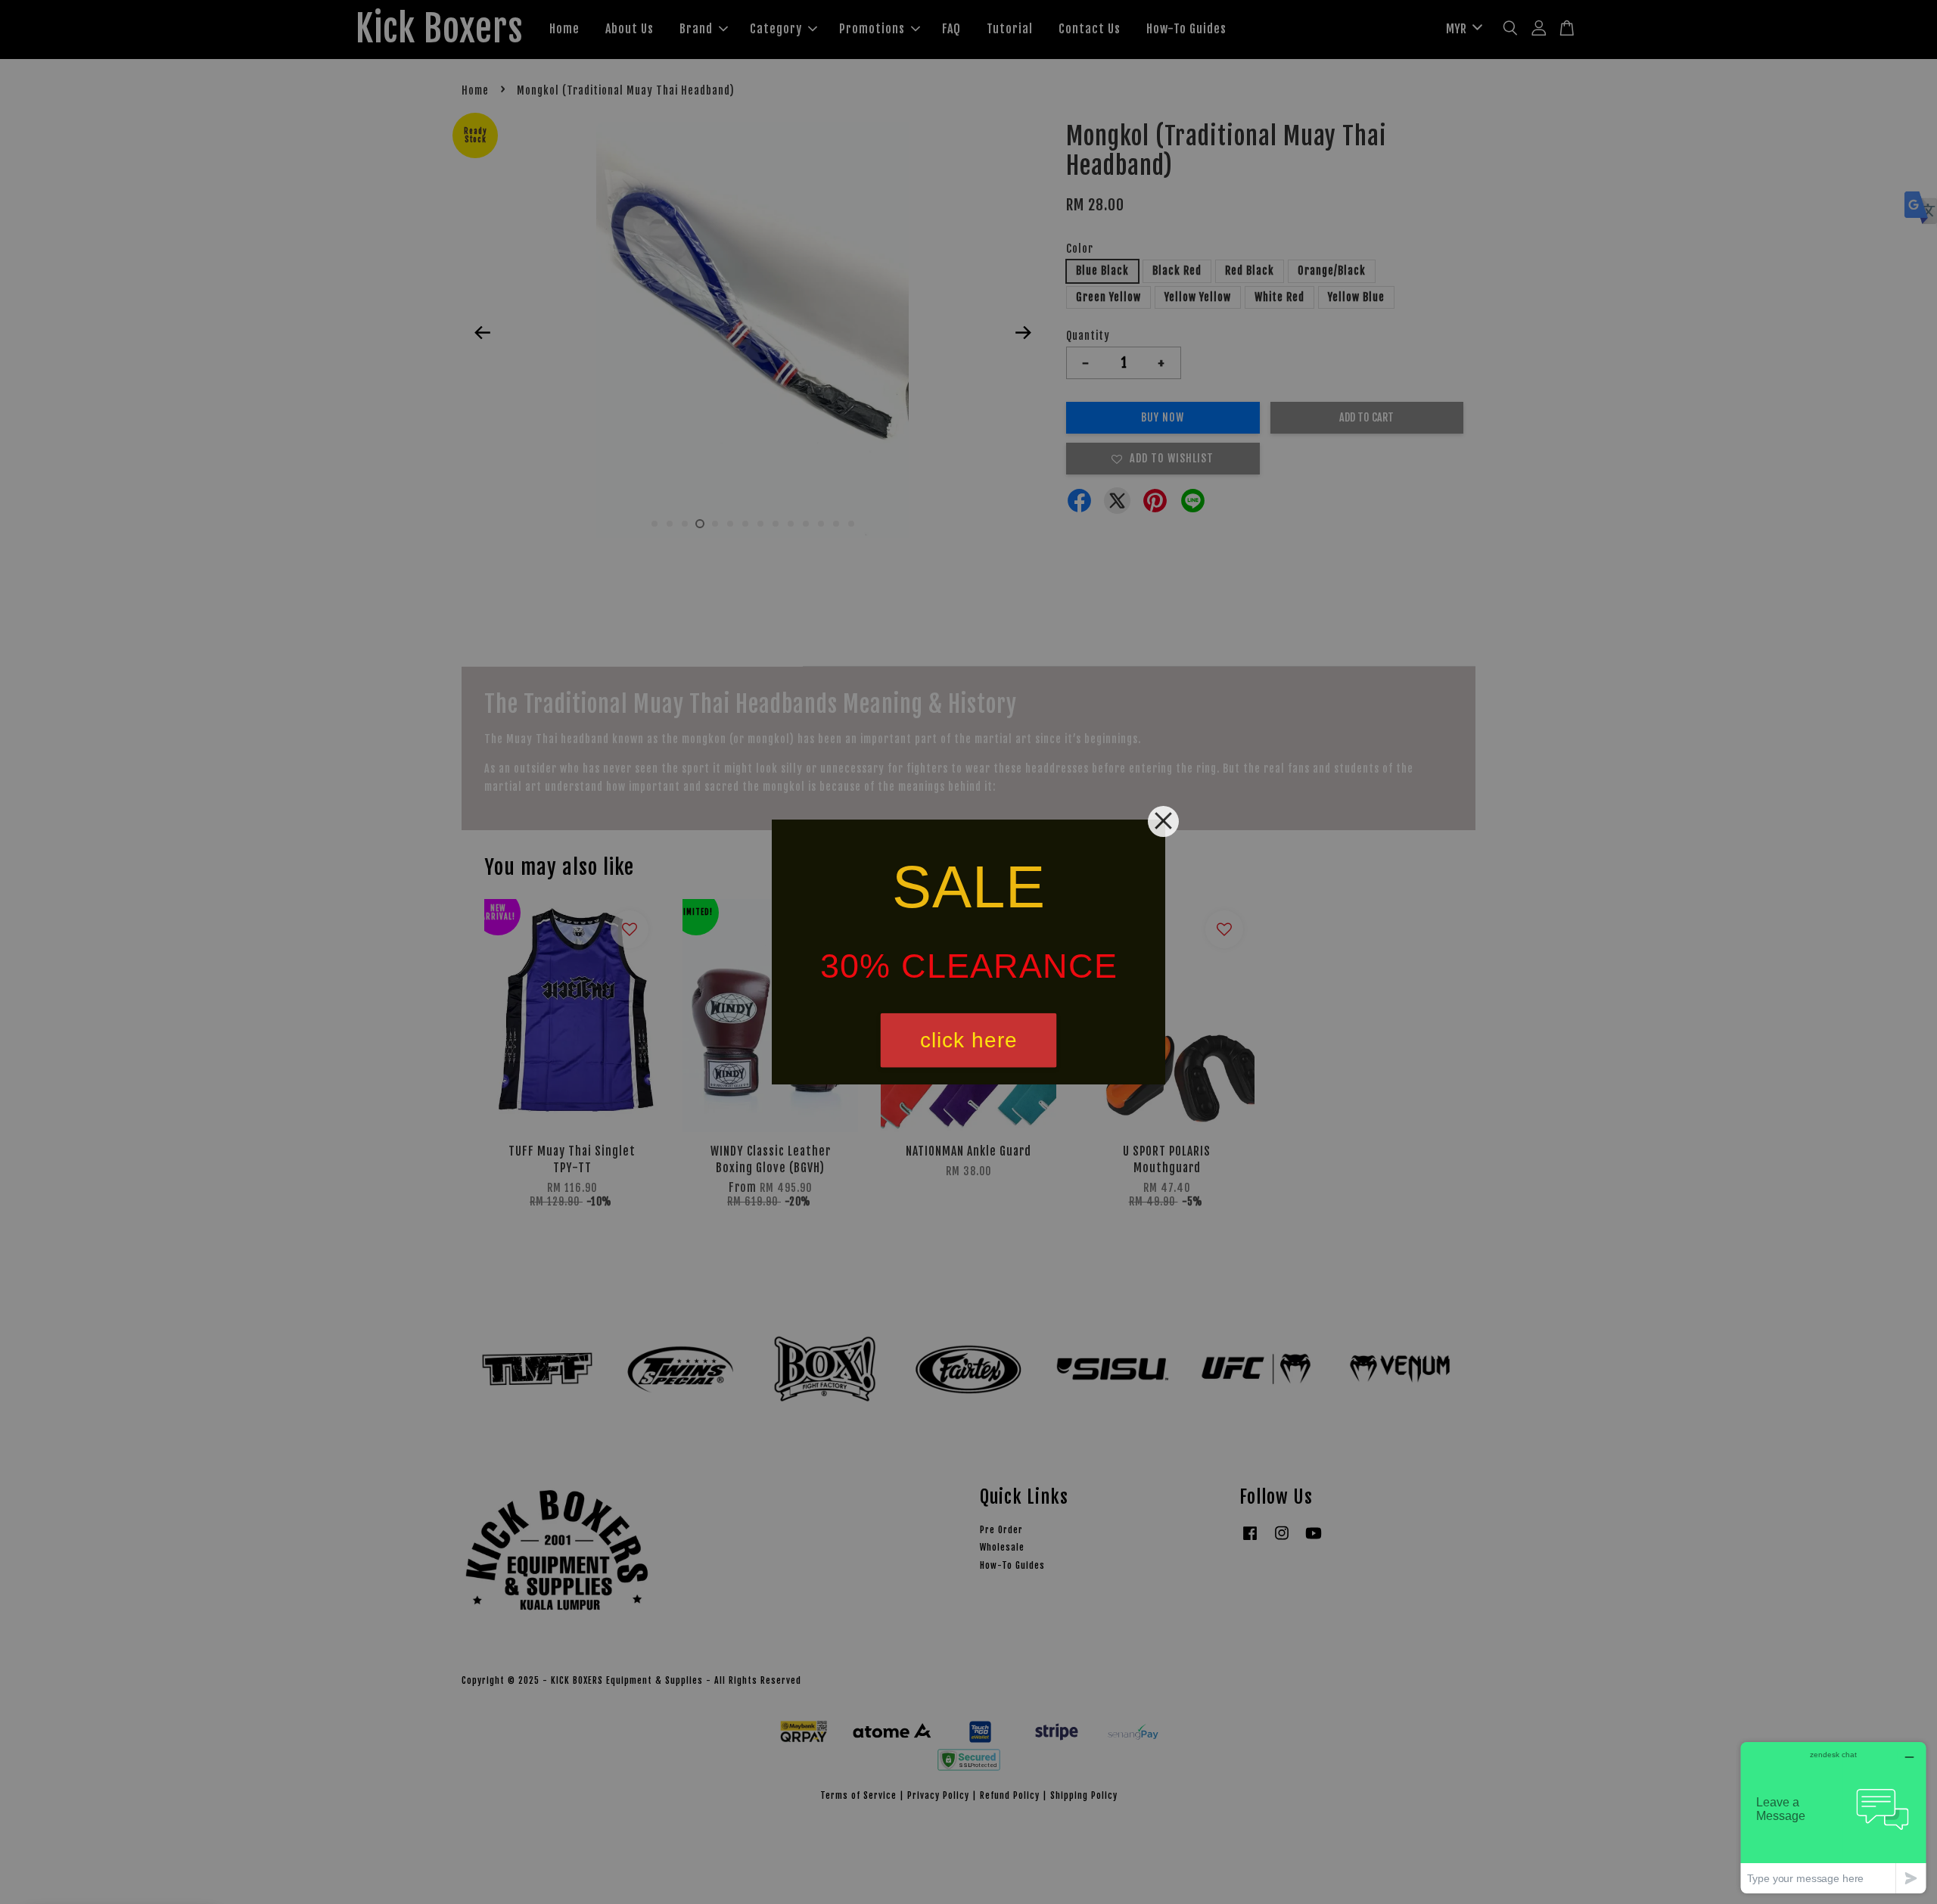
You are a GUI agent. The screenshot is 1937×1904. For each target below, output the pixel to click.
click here (969, 1040)
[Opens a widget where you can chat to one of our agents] (1833, 1817)
